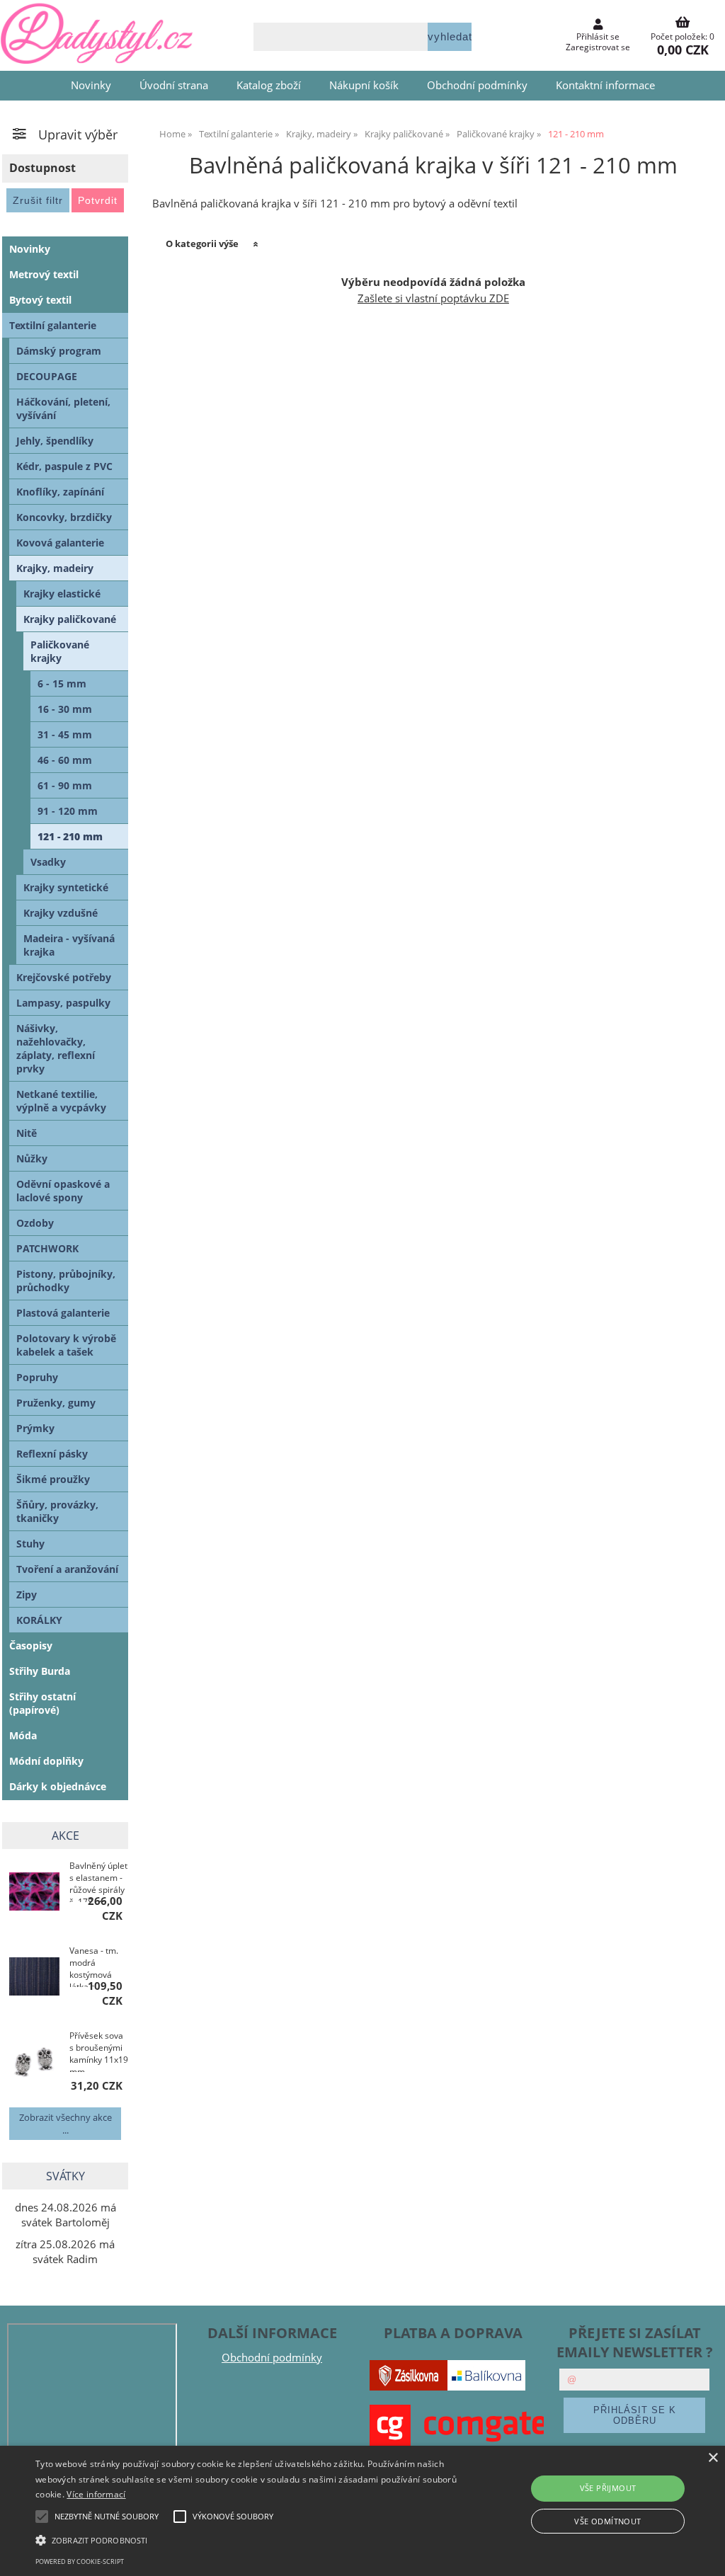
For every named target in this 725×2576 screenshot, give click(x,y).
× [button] (713, 2458)
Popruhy (37, 1377)
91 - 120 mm (68, 811)
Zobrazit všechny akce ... (65, 2124)
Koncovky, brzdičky (64, 517)
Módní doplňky (46, 1761)
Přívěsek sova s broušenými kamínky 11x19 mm (99, 2051)
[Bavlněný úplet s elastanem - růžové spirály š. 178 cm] (34, 1893)
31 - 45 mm (65, 734)
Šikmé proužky (53, 1479)
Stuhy (30, 1544)
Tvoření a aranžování (67, 1569)
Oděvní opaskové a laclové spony (63, 1191)
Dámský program (59, 351)
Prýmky (35, 1428)
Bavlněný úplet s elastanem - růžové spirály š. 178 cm (98, 1881)
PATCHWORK (47, 1248)
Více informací (96, 2494)
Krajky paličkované (70, 619)
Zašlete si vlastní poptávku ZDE (433, 298)
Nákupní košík (364, 85)
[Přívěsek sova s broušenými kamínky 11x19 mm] (34, 2062)
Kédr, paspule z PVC (64, 466)
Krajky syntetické (66, 887)
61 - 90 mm (65, 785)
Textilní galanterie (53, 325)
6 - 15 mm (62, 683)
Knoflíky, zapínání (60, 492)
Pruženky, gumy (56, 1403)
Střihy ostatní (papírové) (42, 1703)
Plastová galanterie (63, 1313)
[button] (248, 2539)
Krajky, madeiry (55, 568)
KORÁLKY (39, 1620)
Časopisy (31, 1645)
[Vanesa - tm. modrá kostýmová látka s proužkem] (34, 1977)
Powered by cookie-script (80, 2561)
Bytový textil (40, 300)
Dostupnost (42, 168)
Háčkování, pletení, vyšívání (63, 408)
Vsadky (48, 862)
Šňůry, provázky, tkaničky (57, 1511)
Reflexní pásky (52, 1454)
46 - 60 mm (65, 760)
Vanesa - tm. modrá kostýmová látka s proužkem (94, 1966)
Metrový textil (44, 274)
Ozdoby (35, 1223)
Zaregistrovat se (598, 47)
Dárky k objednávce (58, 1786)
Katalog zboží (269, 85)
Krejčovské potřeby (64, 977)
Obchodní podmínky (477, 85)
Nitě (27, 1133)
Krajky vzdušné (61, 913)
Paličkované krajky (60, 651)
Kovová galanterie (60, 543)
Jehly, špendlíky (55, 441)
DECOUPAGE (47, 376)
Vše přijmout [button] (608, 2488)
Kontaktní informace (605, 85)
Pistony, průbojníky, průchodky (66, 1281)
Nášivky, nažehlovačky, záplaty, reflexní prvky (56, 1048)
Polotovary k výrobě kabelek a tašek (66, 1345)
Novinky (91, 85)
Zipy (27, 1595)
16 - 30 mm (65, 709)
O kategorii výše (202, 244)
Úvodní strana (174, 85)
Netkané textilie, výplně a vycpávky (61, 1101)
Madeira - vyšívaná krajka (69, 945)
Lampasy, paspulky (63, 1003)
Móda (23, 1735)
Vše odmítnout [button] (607, 2521)
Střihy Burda (40, 1671)
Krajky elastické (62, 594)
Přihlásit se (598, 36)
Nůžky (32, 1158)
